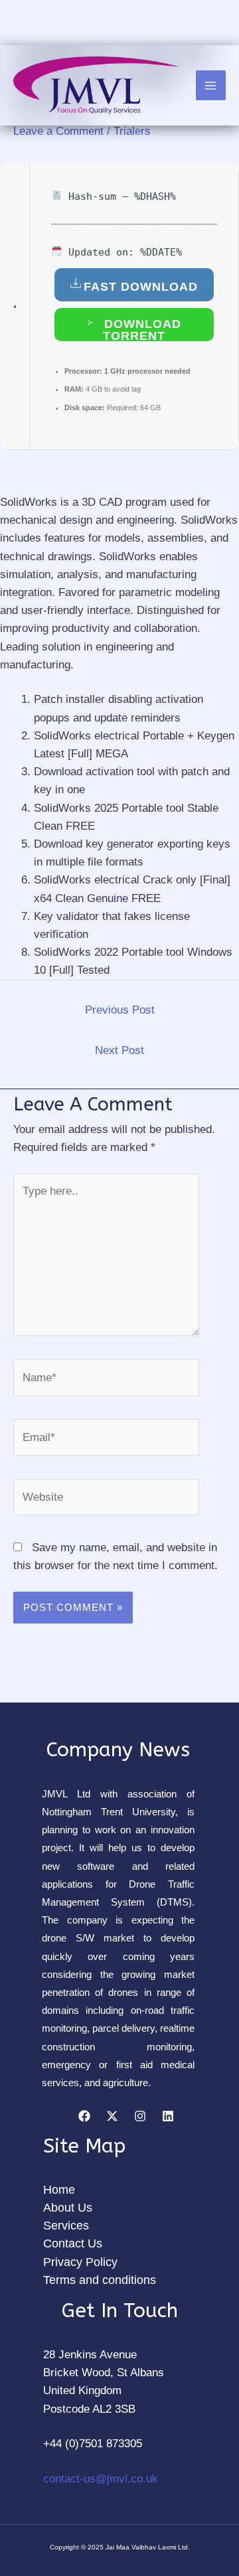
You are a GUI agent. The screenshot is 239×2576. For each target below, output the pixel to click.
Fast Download (141, 287)
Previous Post (120, 1010)
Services (66, 2226)
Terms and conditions (100, 2280)
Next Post (119, 1050)
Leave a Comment (58, 131)
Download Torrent (141, 329)
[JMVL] (96, 85)
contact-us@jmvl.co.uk (101, 2479)
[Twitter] (112, 2116)
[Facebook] (84, 2116)
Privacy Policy (80, 2262)
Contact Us (73, 2243)
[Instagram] (140, 2116)
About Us (68, 2208)
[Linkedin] (168, 2116)
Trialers (132, 131)
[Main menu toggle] (211, 86)
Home (59, 2190)
